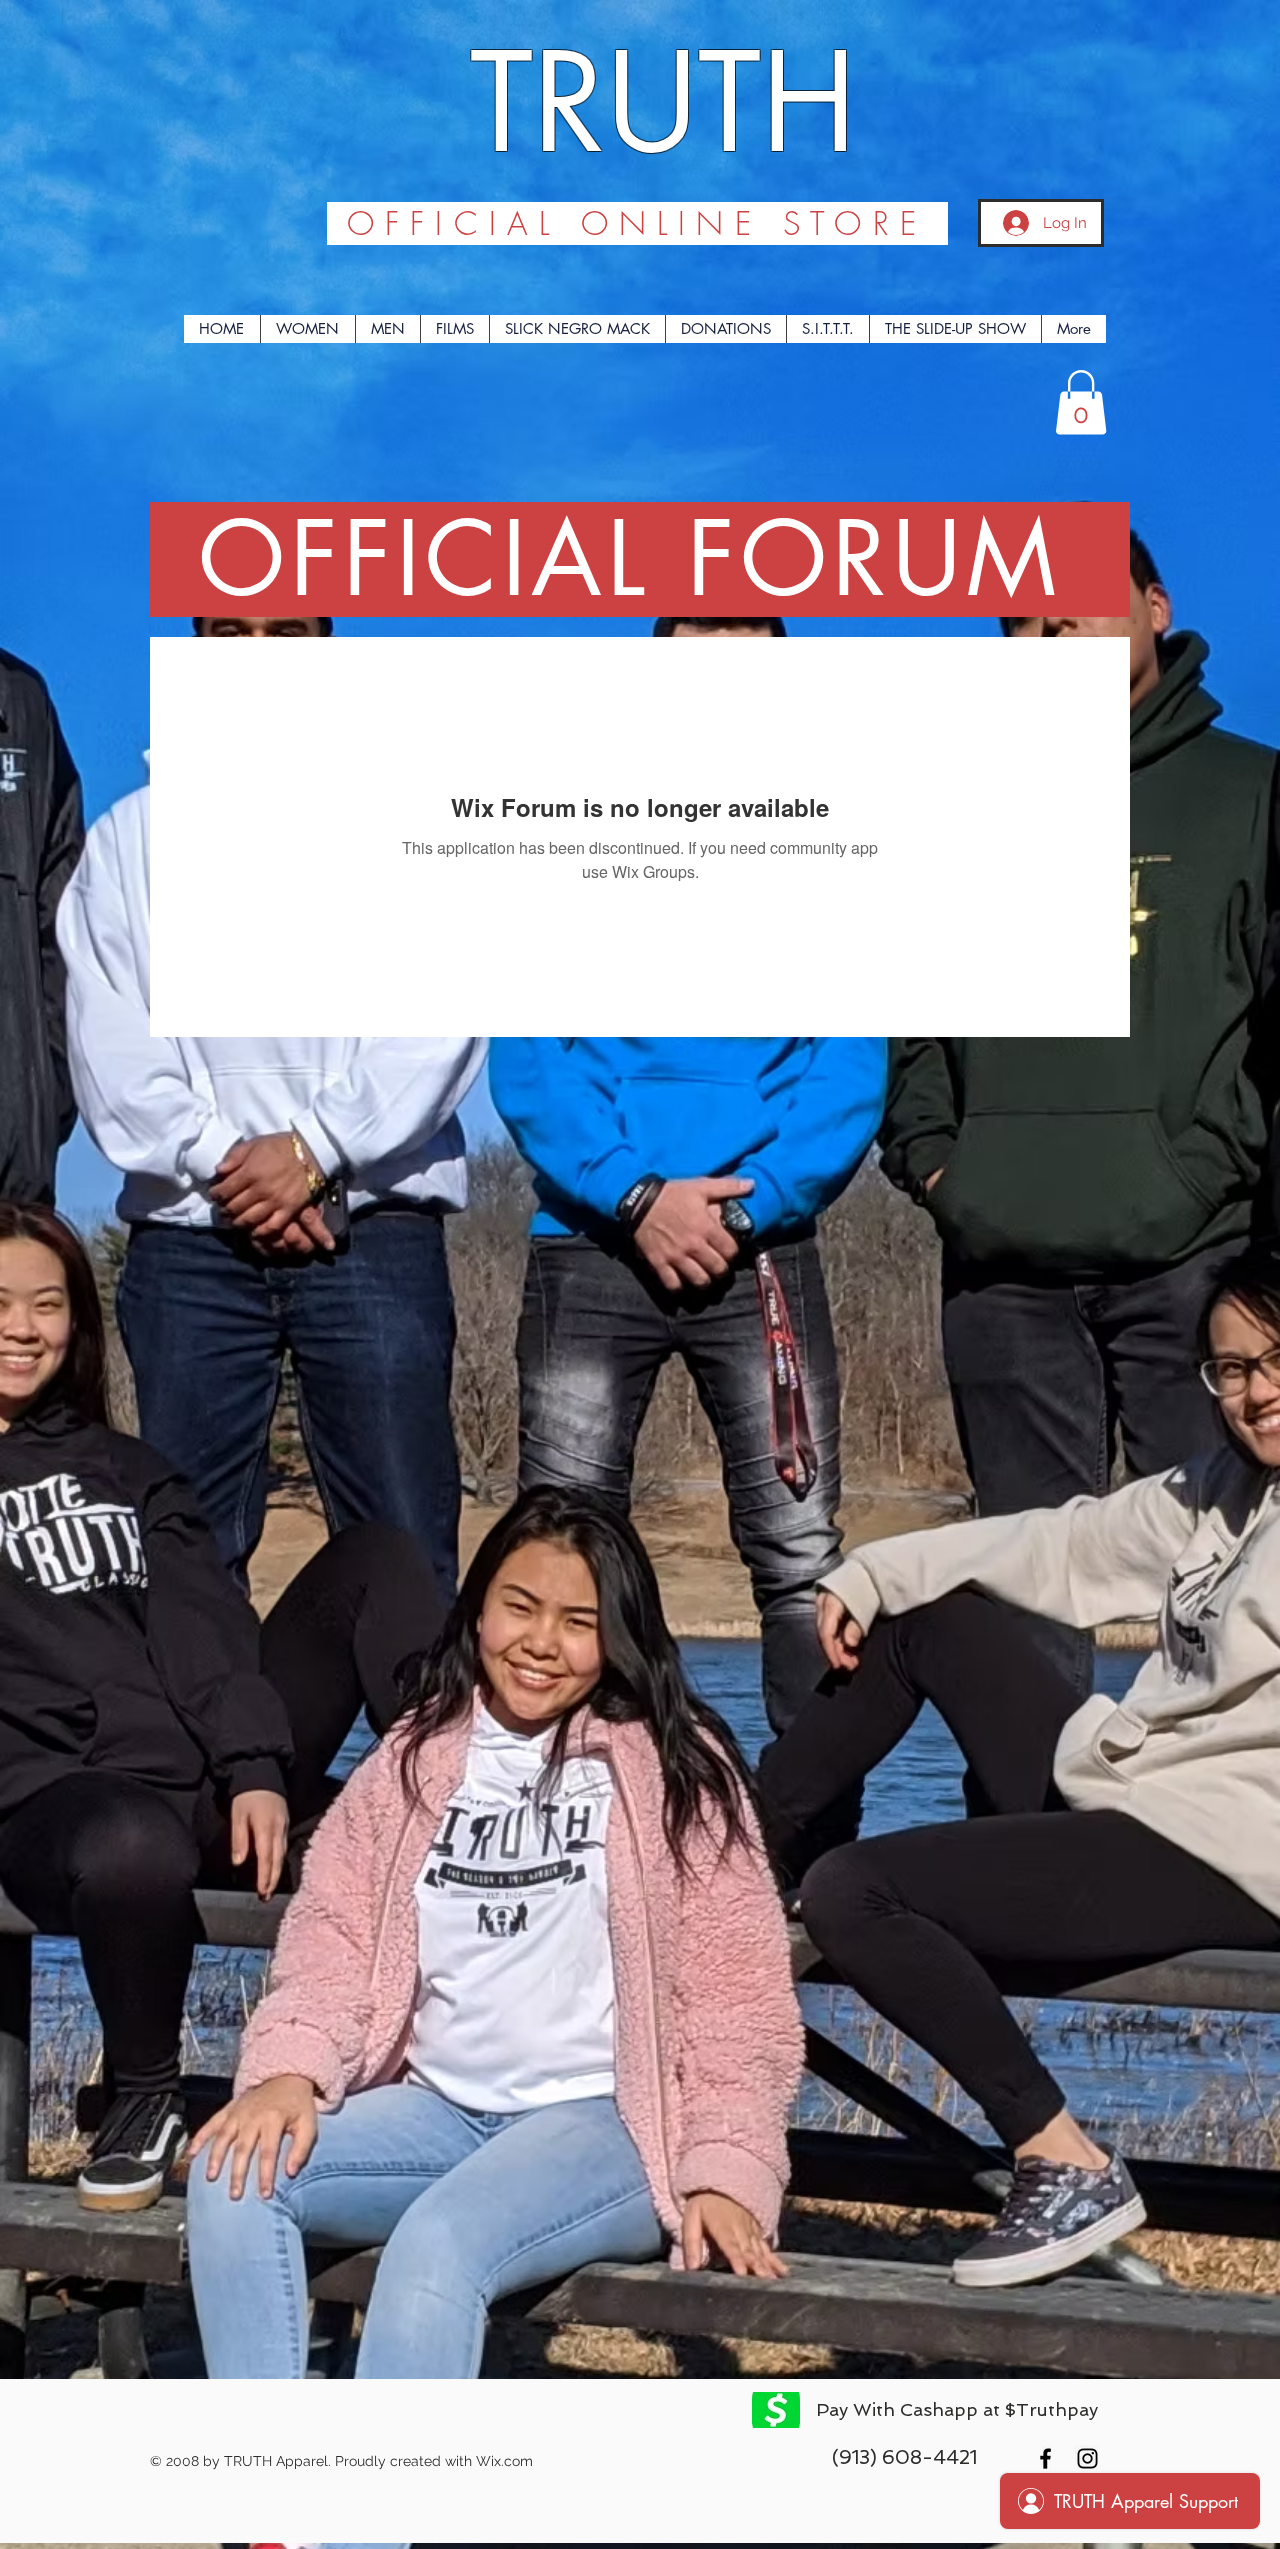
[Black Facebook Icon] (1045, 2458)
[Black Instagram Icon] (1087, 2458)
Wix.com (504, 2461)
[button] (1081, 402)
